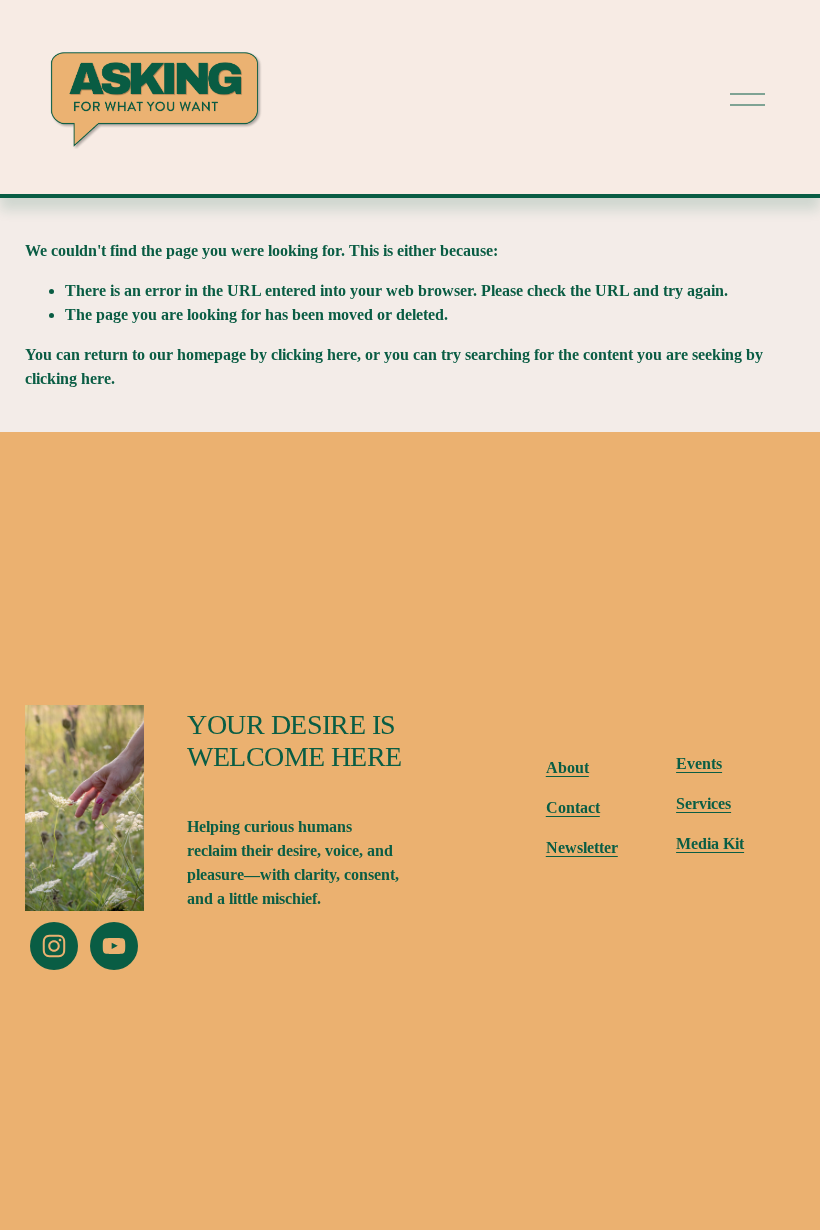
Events (699, 763)
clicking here (314, 354)
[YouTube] (114, 946)
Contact (573, 807)
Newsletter (582, 847)
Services (703, 803)
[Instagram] (54, 946)
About (567, 767)
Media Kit (710, 843)
